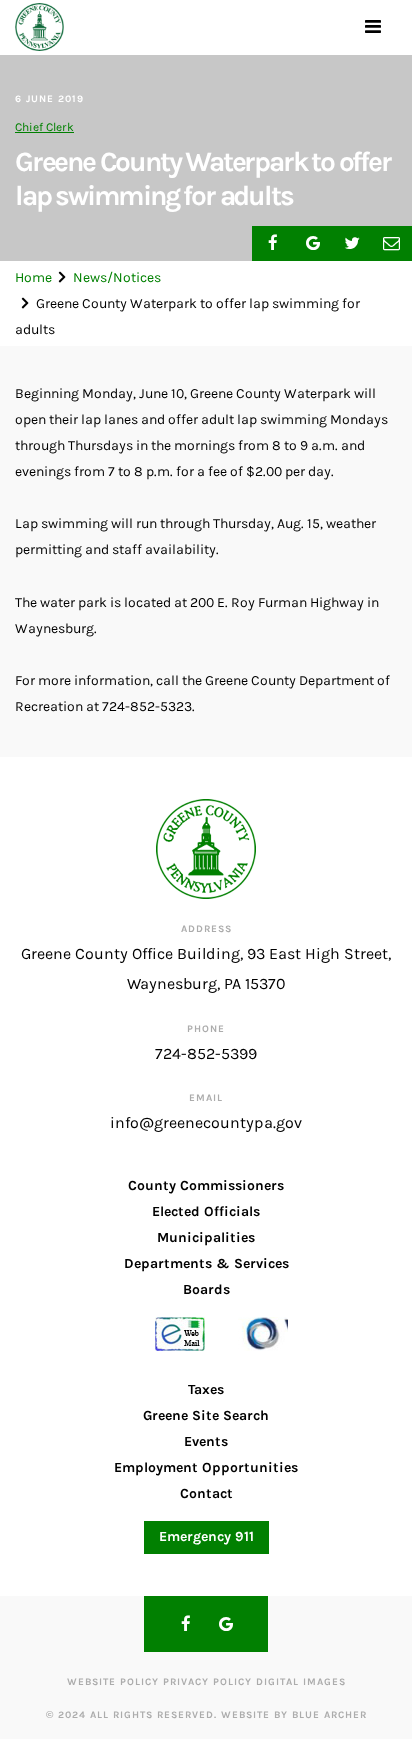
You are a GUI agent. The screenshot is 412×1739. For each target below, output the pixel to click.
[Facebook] (186, 1624)
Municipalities (206, 1237)
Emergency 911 (206, 1536)
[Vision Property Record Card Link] (263, 1332)
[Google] (226, 1624)
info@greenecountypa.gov (206, 1122)
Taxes (206, 1389)
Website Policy (113, 1682)
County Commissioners (206, 1185)
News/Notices (117, 277)
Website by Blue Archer (294, 1715)
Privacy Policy (207, 1682)
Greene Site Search (206, 1415)
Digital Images (301, 1682)
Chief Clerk (44, 127)
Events (206, 1441)
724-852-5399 (206, 1053)
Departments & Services (206, 1263)
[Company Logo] (39, 27)
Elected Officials (206, 1211)
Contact (206, 1493)
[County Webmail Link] (180, 1332)
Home (33, 277)
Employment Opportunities (206, 1467)
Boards (206, 1289)
